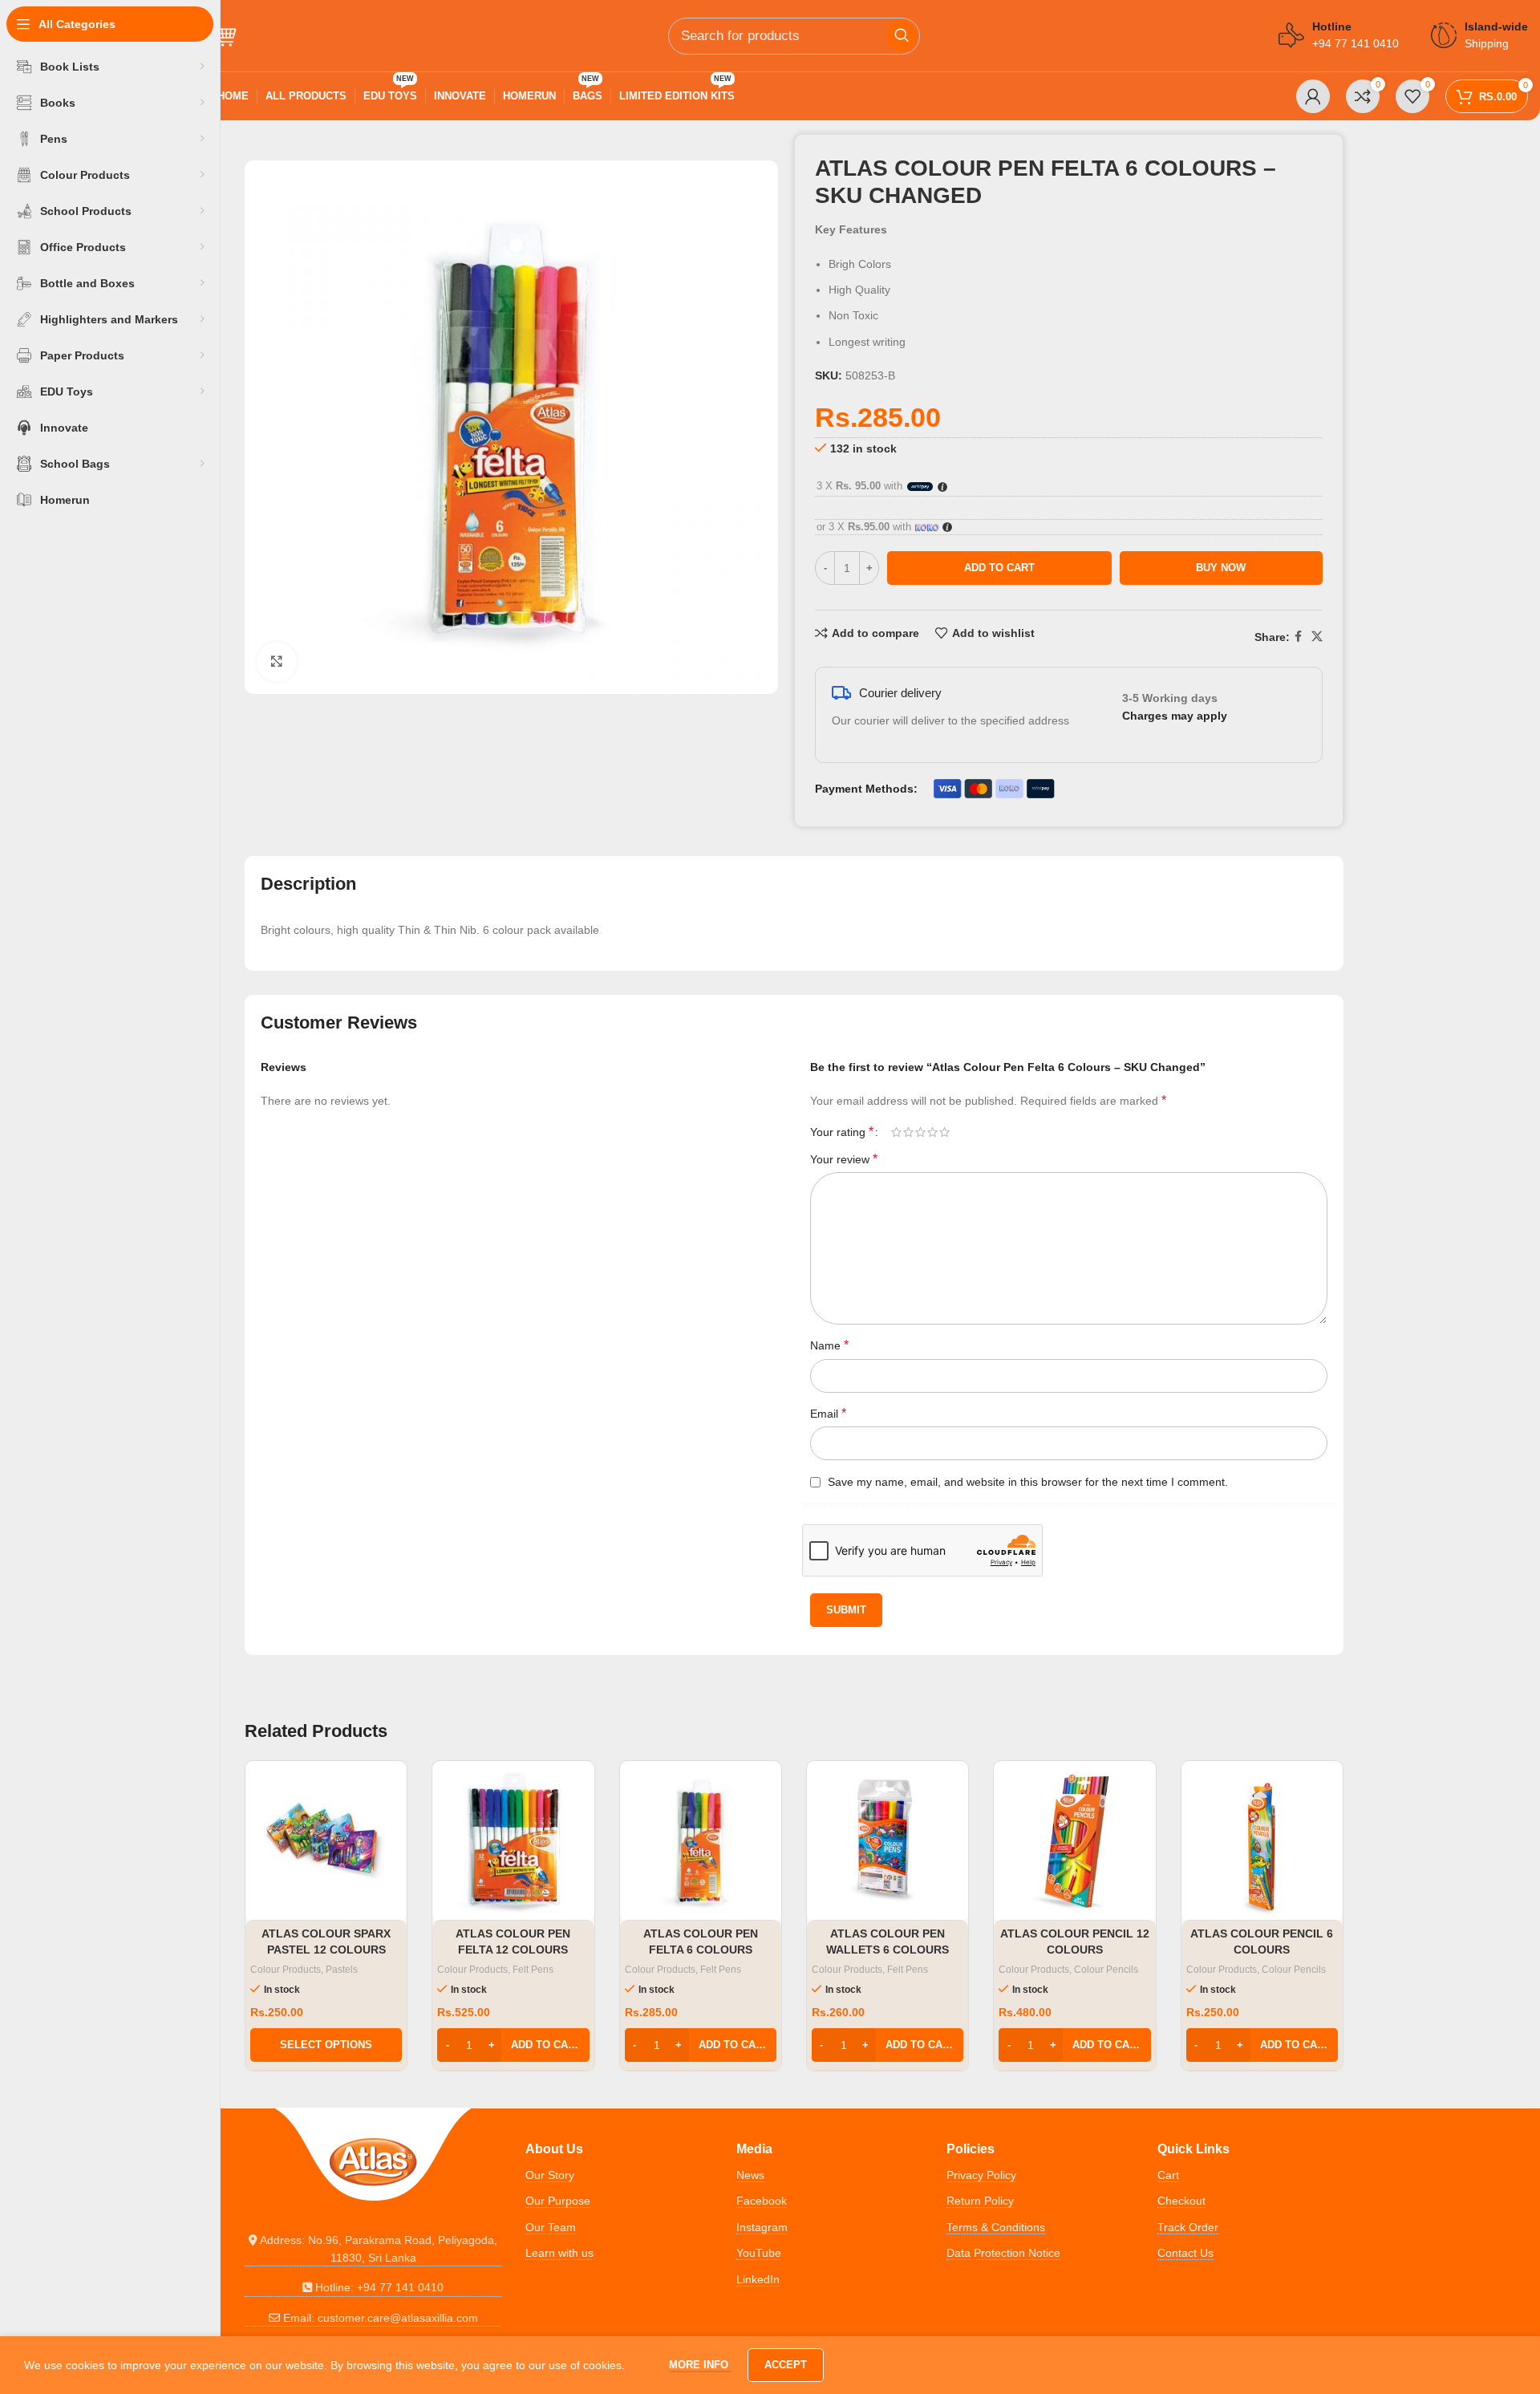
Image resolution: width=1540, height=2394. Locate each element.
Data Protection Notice (1003, 2253)
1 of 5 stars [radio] (896, 1132)
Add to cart (999, 568)
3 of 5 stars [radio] (920, 1132)
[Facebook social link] (1298, 637)
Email (828, 1413)
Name (829, 1345)
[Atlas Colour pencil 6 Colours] (1262, 1842)
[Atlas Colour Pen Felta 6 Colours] (701, 1842)
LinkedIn (758, 2279)
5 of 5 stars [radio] (944, 1132)
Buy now (1221, 568)
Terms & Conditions (996, 2227)
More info (700, 2365)
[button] (513, 2045)
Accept (786, 2365)
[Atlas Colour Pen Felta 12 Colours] (513, 1842)
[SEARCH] (902, 36)
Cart (1168, 2175)
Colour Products (286, 1970)
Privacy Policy (981, 2175)
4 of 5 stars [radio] (932, 1132)
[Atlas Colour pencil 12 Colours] (1074, 1842)
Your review (844, 1159)
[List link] (373, 2249)
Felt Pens (533, 1970)
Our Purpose (558, 2201)
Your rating (842, 1132)
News (750, 2175)
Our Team (551, 2227)
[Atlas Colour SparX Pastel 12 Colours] (326, 1842)
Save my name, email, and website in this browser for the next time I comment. (1028, 1482)
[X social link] (1317, 637)
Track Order (1188, 2227)
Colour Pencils (1106, 1970)
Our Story (550, 2175)
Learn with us (559, 2253)
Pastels (342, 1970)
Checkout (1181, 2201)
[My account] (1313, 96)
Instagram (762, 2227)
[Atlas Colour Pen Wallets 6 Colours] (888, 1842)
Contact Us (1185, 2253)
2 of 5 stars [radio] (908, 1132)
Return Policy (980, 2201)
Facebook (762, 2201)
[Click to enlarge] (277, 662)
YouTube (759, 2253)
